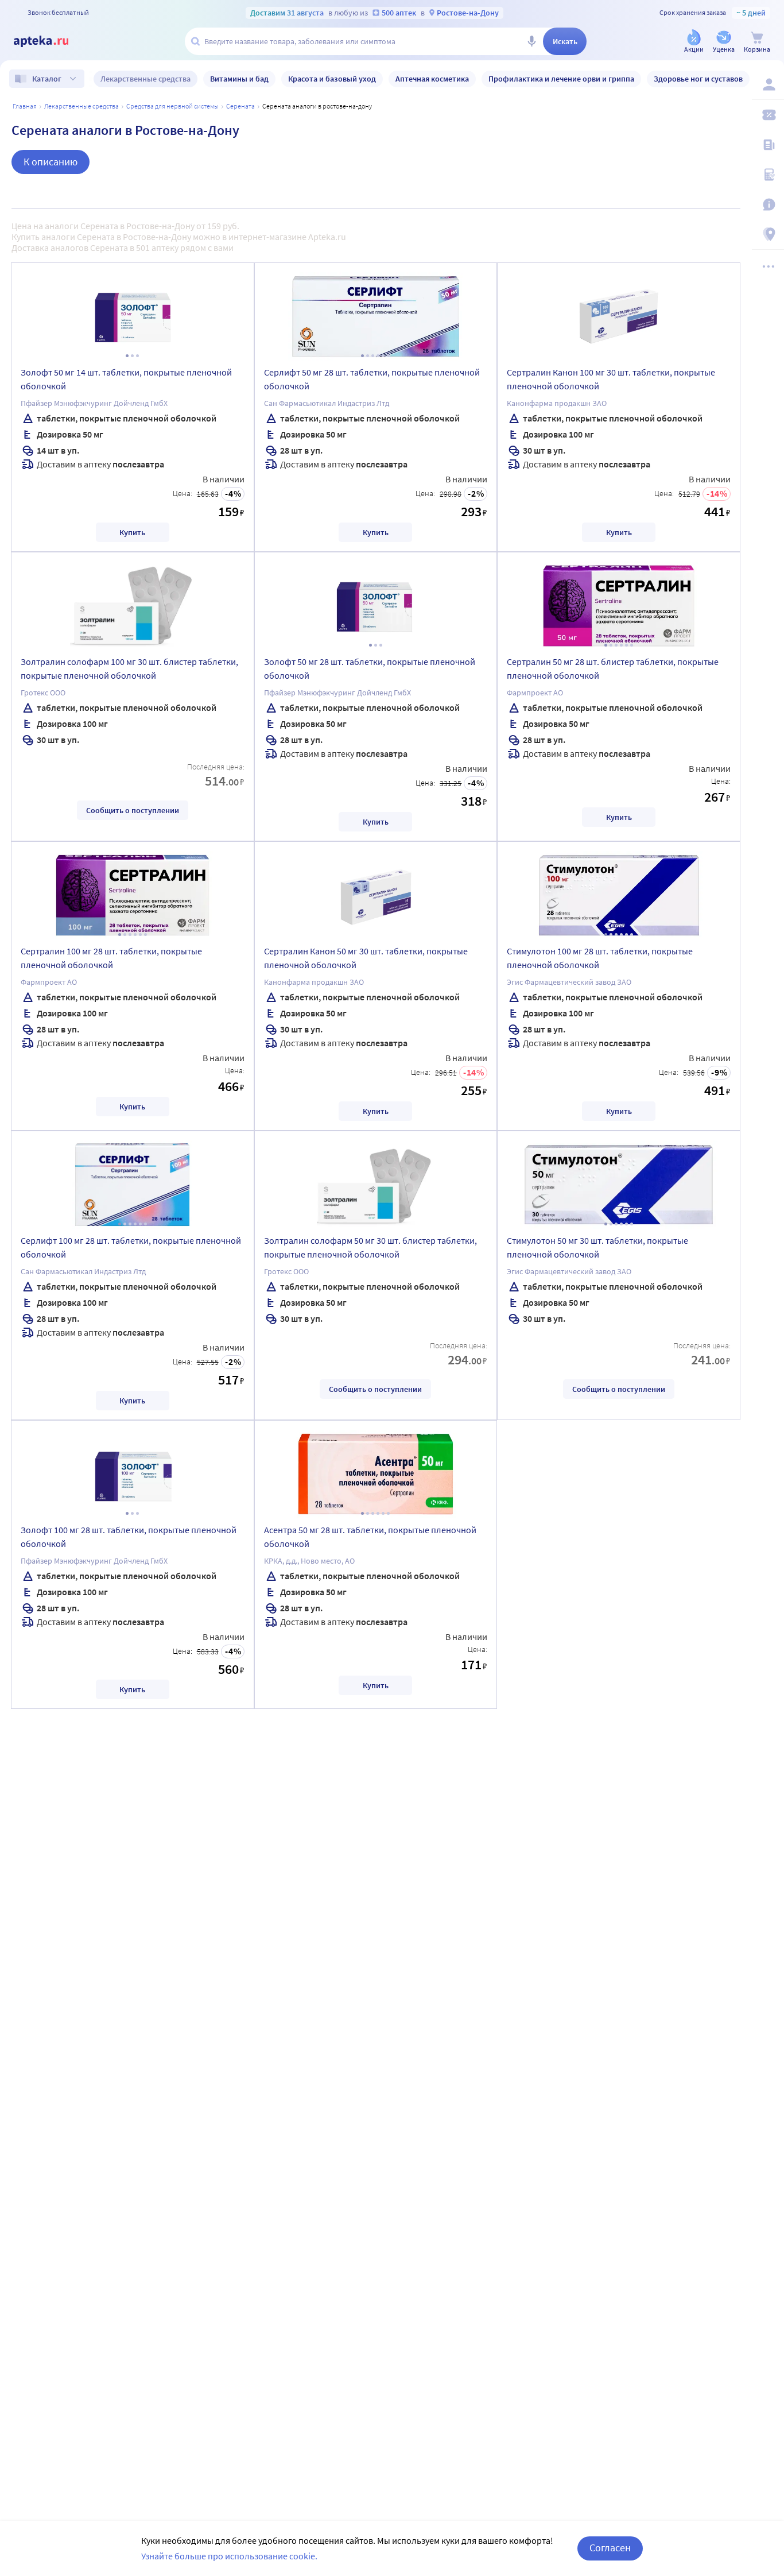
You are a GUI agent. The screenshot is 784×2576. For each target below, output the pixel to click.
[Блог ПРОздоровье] (768, 145)
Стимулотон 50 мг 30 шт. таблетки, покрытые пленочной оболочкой (597, 1247)
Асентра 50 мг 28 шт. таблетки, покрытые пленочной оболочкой (370, 1537)
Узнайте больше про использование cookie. (229, 2556)
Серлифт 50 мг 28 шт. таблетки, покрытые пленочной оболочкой (372, 379)
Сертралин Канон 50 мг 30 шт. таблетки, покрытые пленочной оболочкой (366, 958)
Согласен (610, 2548)
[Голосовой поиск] (531, 41)
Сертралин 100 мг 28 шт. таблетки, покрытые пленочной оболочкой (111, 958)
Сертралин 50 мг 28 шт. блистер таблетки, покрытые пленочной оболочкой (613, 668)
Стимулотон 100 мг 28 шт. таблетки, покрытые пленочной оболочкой (600, 958)
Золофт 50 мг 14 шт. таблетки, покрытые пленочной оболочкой (126, 379)
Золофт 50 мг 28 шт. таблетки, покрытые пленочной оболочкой (370, 668)
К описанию (51, 162)
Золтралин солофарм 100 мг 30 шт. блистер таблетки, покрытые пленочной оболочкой (129, 668)
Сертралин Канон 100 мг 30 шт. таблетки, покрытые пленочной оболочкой (611, 379)
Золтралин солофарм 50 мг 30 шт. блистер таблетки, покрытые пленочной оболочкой (370, 1247)
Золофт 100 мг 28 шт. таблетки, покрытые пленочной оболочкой (129, 1537)
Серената (240, 106)
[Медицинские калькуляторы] (768, 175)
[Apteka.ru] (51, 41)
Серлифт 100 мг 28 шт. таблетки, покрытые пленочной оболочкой (131, 1247)
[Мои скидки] (768, 115)
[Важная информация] (768, 204)
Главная (25, 106)
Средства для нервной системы (172, 106)
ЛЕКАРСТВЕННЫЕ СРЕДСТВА (81, 106)
